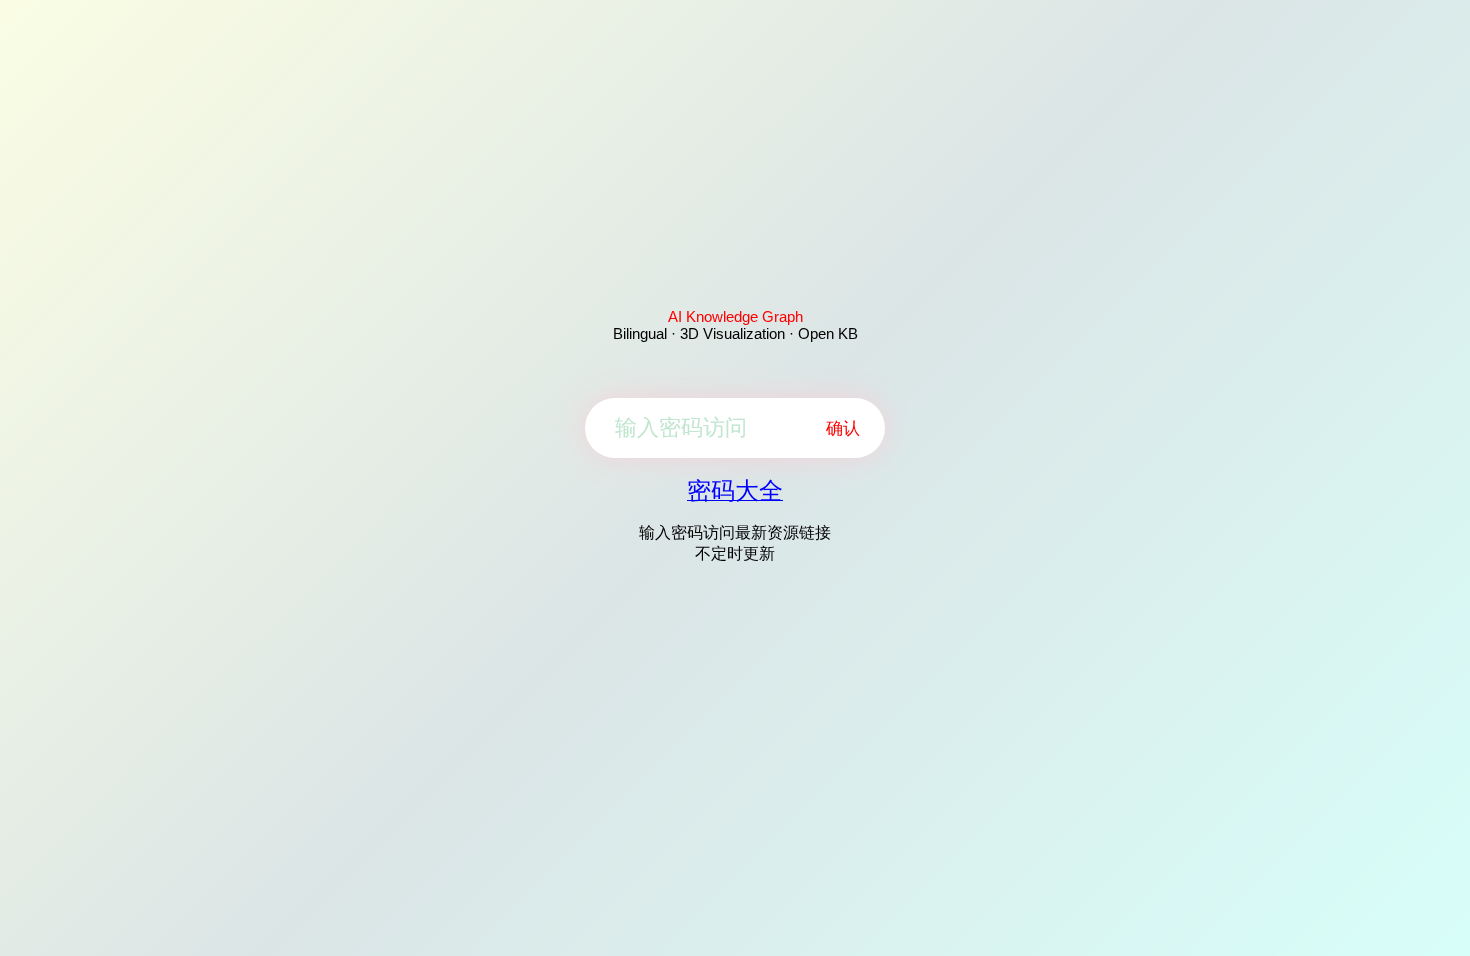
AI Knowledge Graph (735, 316)
